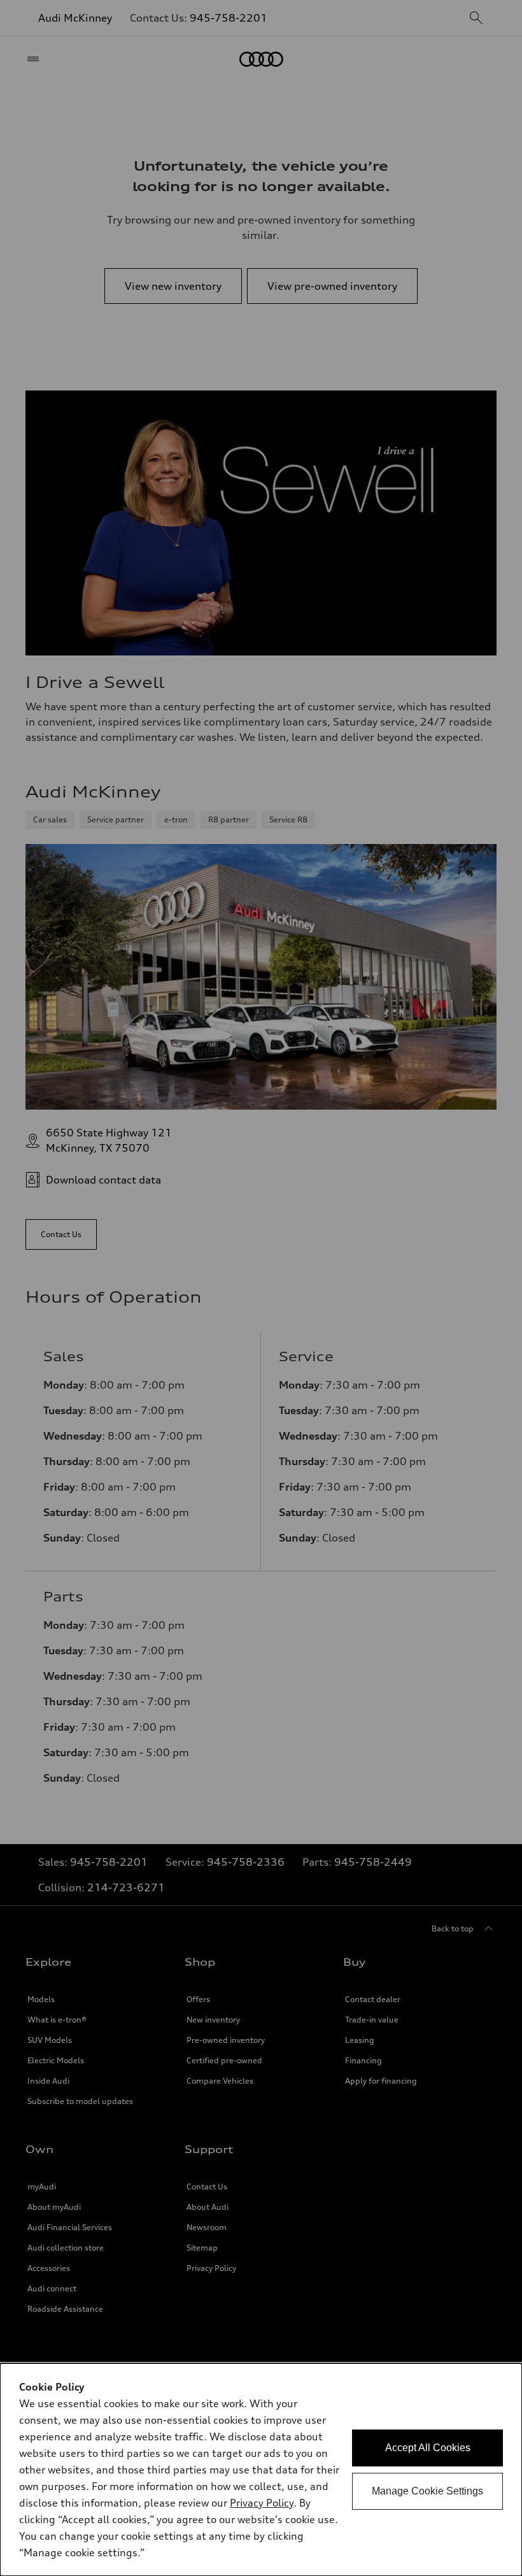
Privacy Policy (262, 2503)
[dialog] (261, 2470)
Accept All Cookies (428, 2448)
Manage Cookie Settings (427, 2491)
